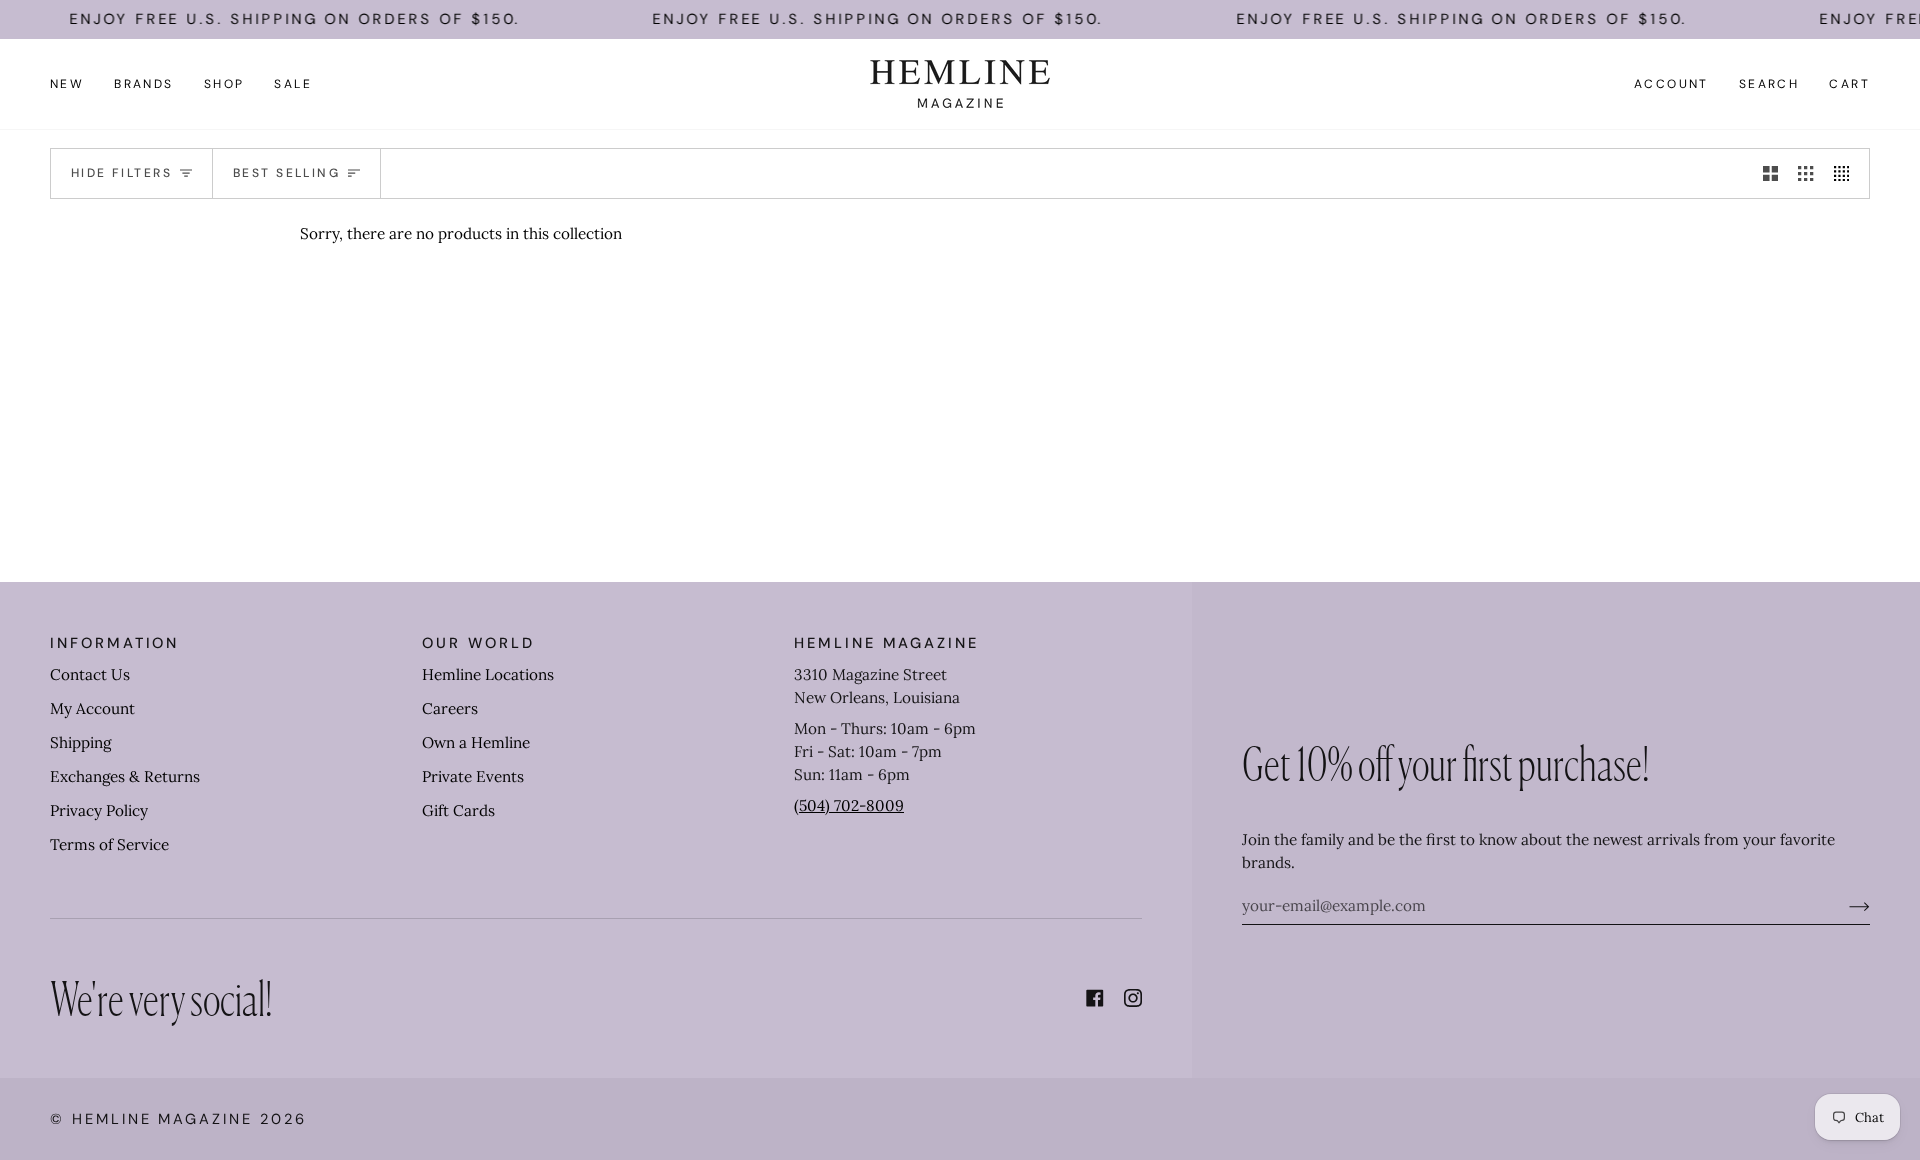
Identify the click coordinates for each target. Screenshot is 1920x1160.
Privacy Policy (99, 810)
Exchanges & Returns (125, 776)
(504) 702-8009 (849, 805)
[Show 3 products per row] (1805, 173)
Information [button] (114, 643)
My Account (92, 708)
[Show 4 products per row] (1846, 173)
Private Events (473, 776)
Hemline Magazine (162, 1119)
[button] (144, 84)
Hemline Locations (488, 674)
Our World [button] (478, 643)
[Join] (1843, 906)
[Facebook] (1095, 998)
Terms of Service (109, 844)
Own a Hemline (476, 742)
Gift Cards (458, 810)
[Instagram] (1133, 998)
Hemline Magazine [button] (886, 643)
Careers (450, 708)
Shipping (80, 742)
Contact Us (90, 674)
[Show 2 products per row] (1770, 173)
